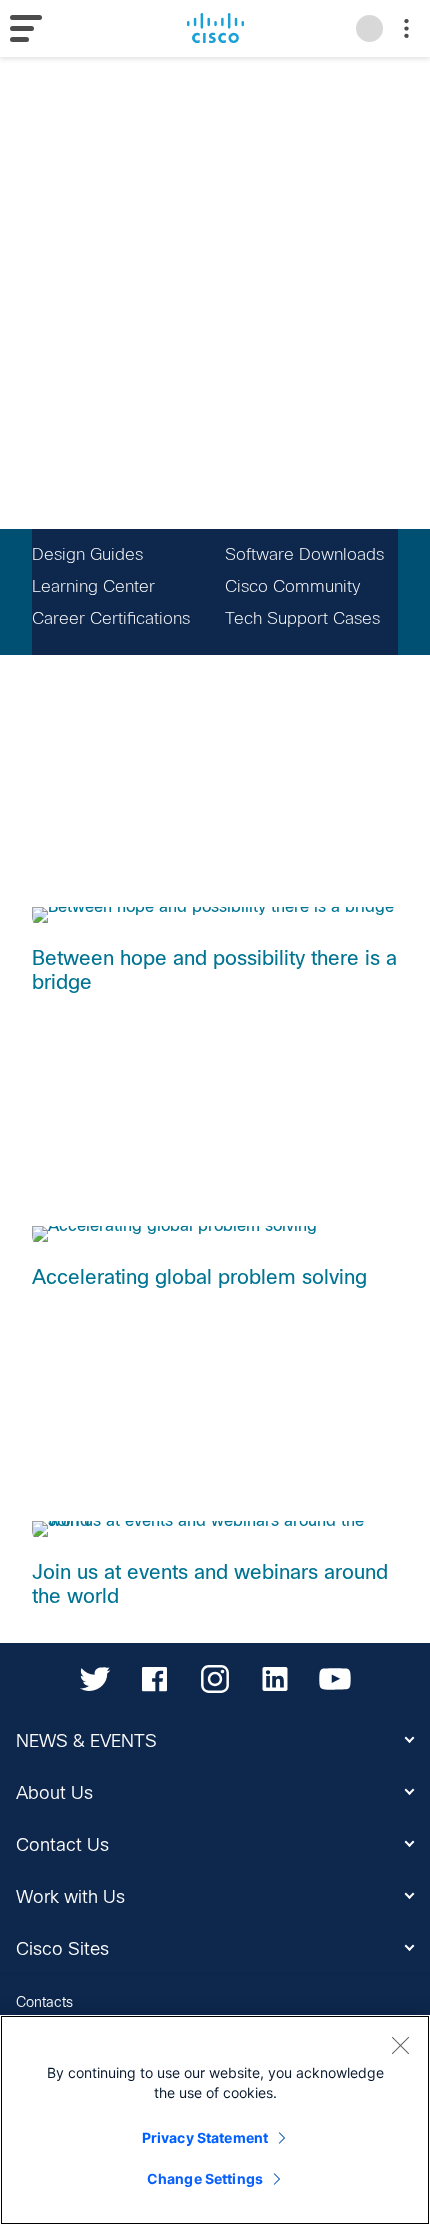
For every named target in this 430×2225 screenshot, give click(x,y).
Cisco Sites (62, 1949)
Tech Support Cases (302, 618)
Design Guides (87, 554)
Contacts (44, 2002)
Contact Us (62, 1845)
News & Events (86, 1741)
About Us (54, 1793)
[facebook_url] (155, 1679)
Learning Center (93, 586)
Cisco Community (292, 586)
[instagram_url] (215, 1679)
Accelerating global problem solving (199, 1277)
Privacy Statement (205, 2137)
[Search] (369, 28)
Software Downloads (304, 554)
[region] (215, 2120)
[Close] (400, 2045)
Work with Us (70, 1897)
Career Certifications (111, 618)
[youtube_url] (335, 1679)
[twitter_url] (95, 1679)
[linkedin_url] (275, 1679)
